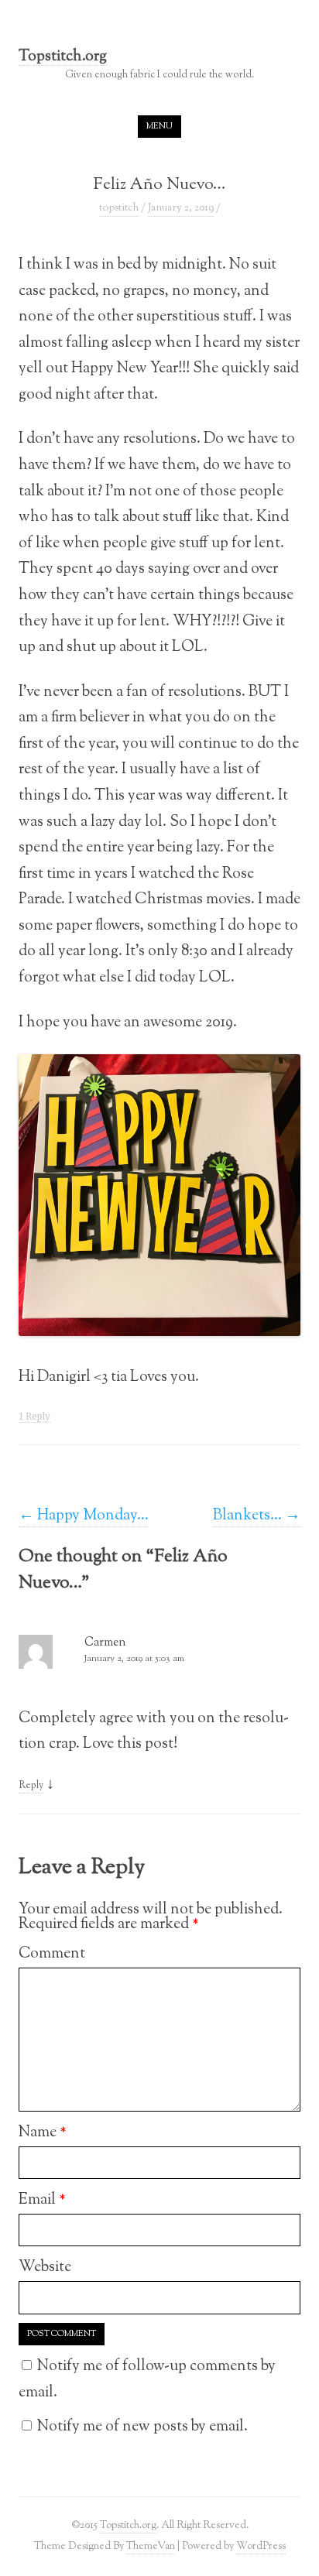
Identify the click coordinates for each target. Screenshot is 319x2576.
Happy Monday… (84, 1516)
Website (45, 2267)
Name (43, 2132)
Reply (31, 1786)
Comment (52, 1954)
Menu (159, 126)
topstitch (119, 208)
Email (42, 2200)
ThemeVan (151, 2546)
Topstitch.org (63, 58)
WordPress (261, 2546)
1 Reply (34, 1416)
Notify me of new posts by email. (142, 2427)
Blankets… (257, 1516)
